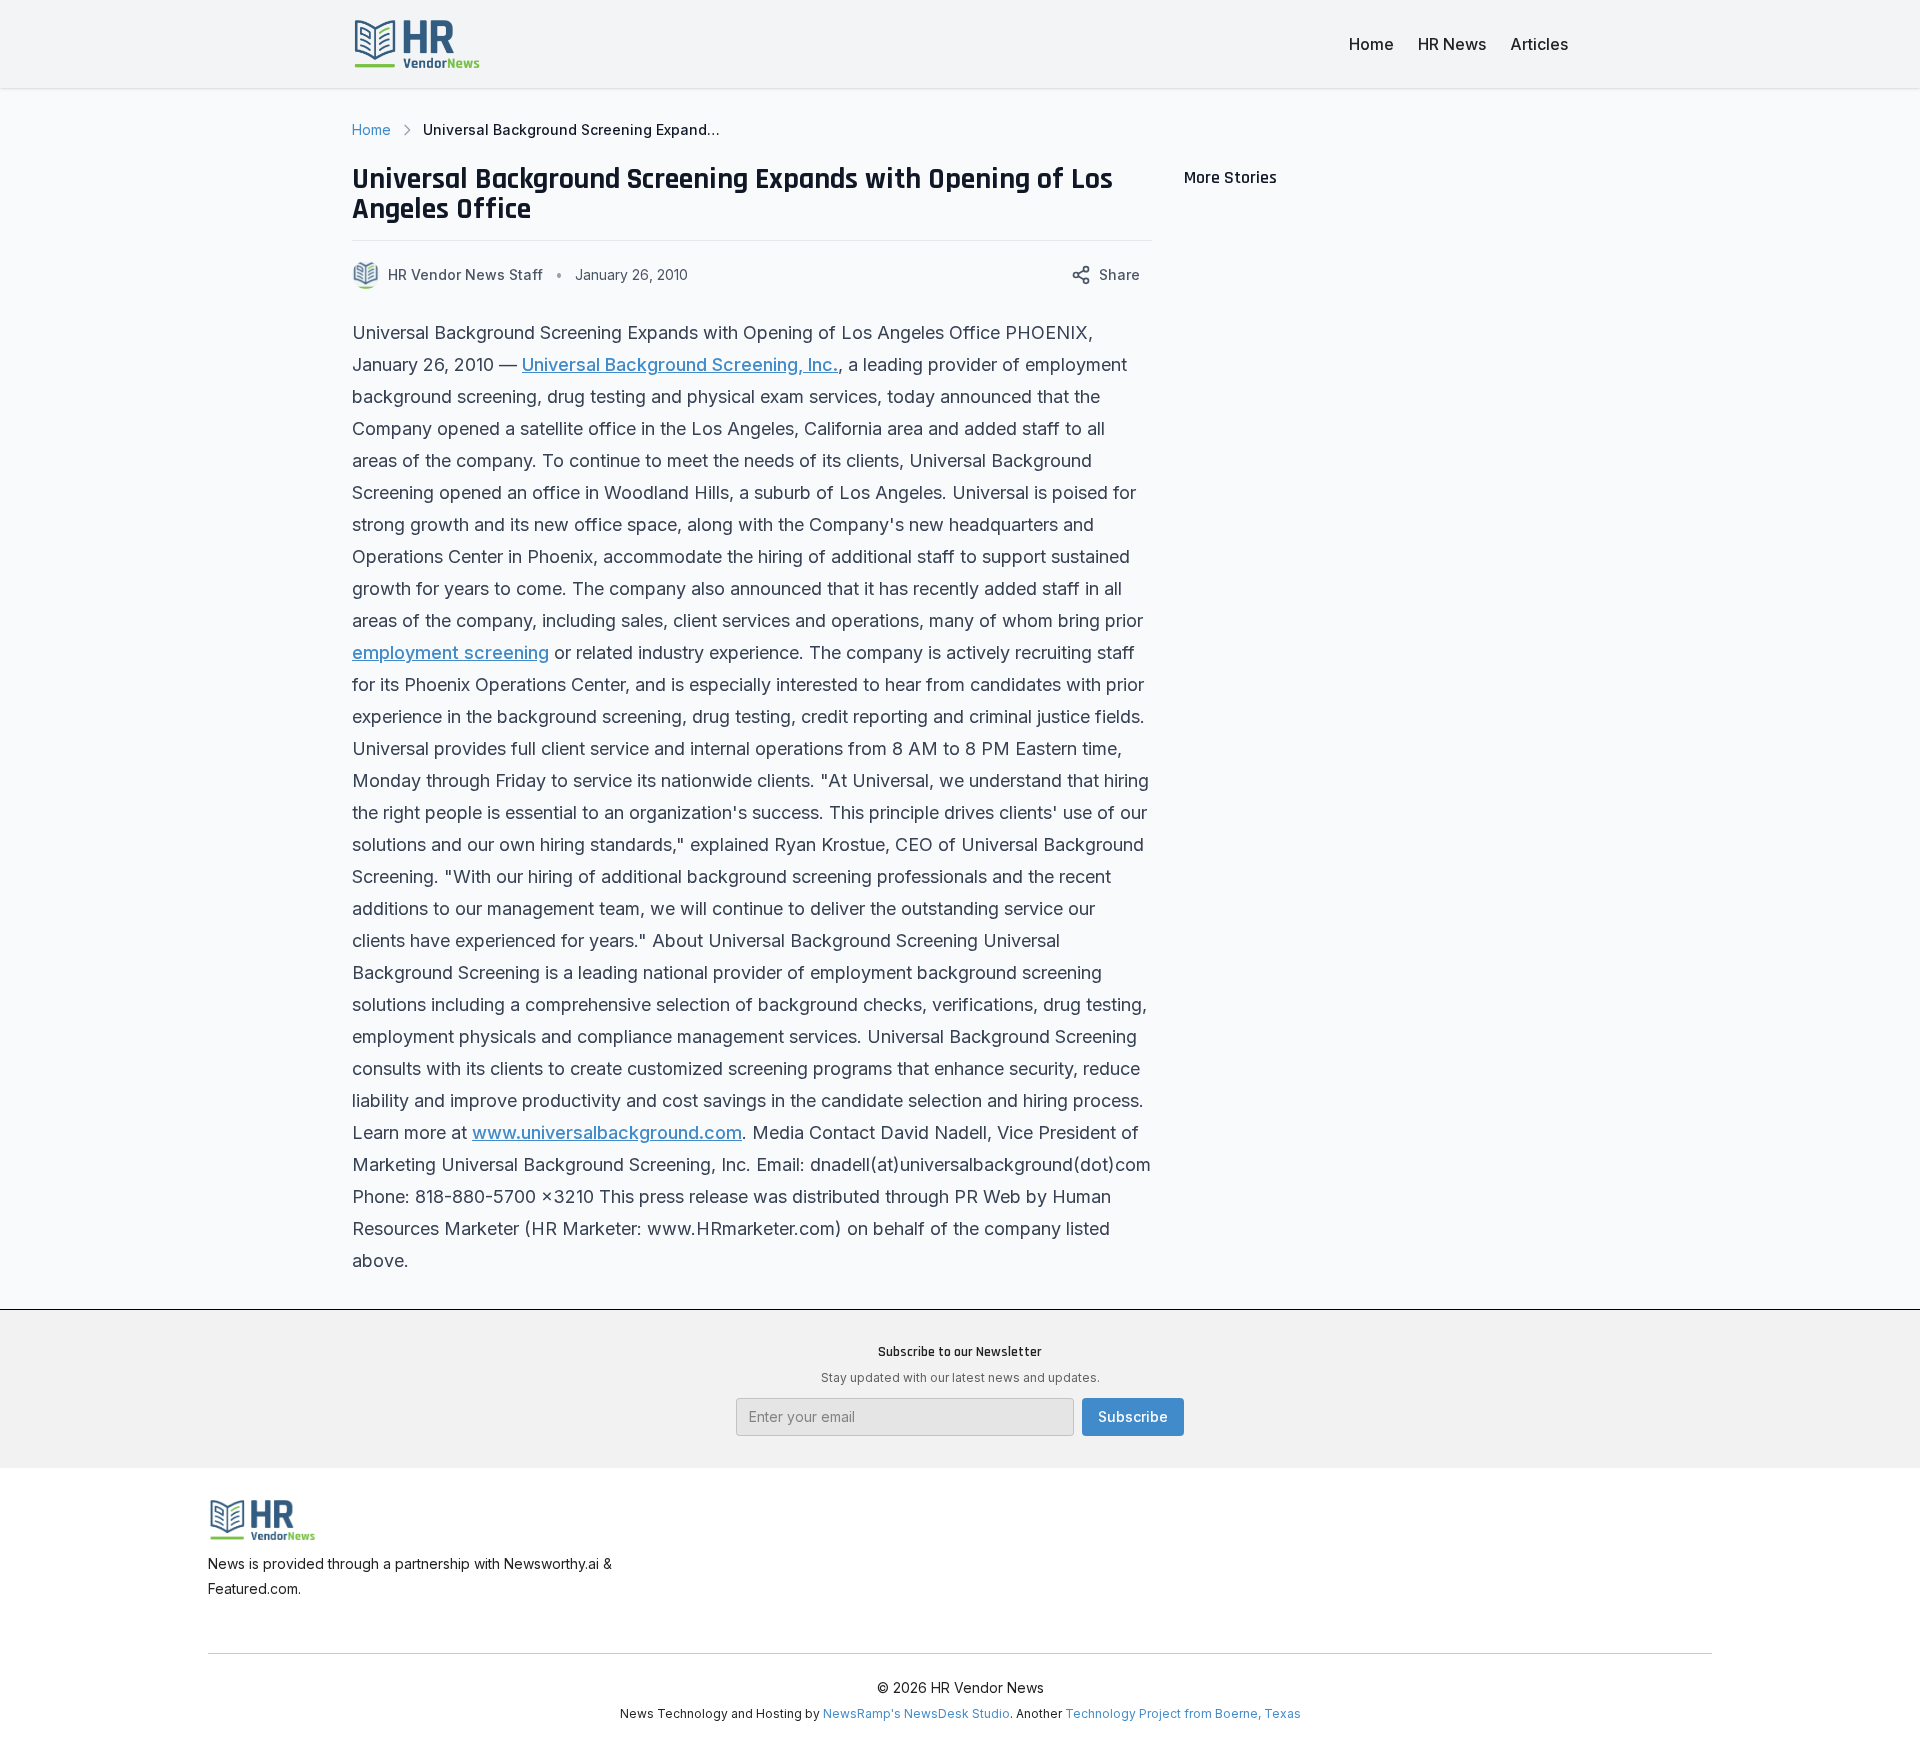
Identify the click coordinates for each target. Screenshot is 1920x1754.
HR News (1452, 44)
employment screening (450, 652)
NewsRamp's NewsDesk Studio (916, 1713)
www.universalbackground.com (607, 1132)
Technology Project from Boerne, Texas (1183, 1713)
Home (1371, 44)
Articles (1539, 44)
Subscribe (1133, 1416)
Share (1119, 274)
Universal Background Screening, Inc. (680, 364)
